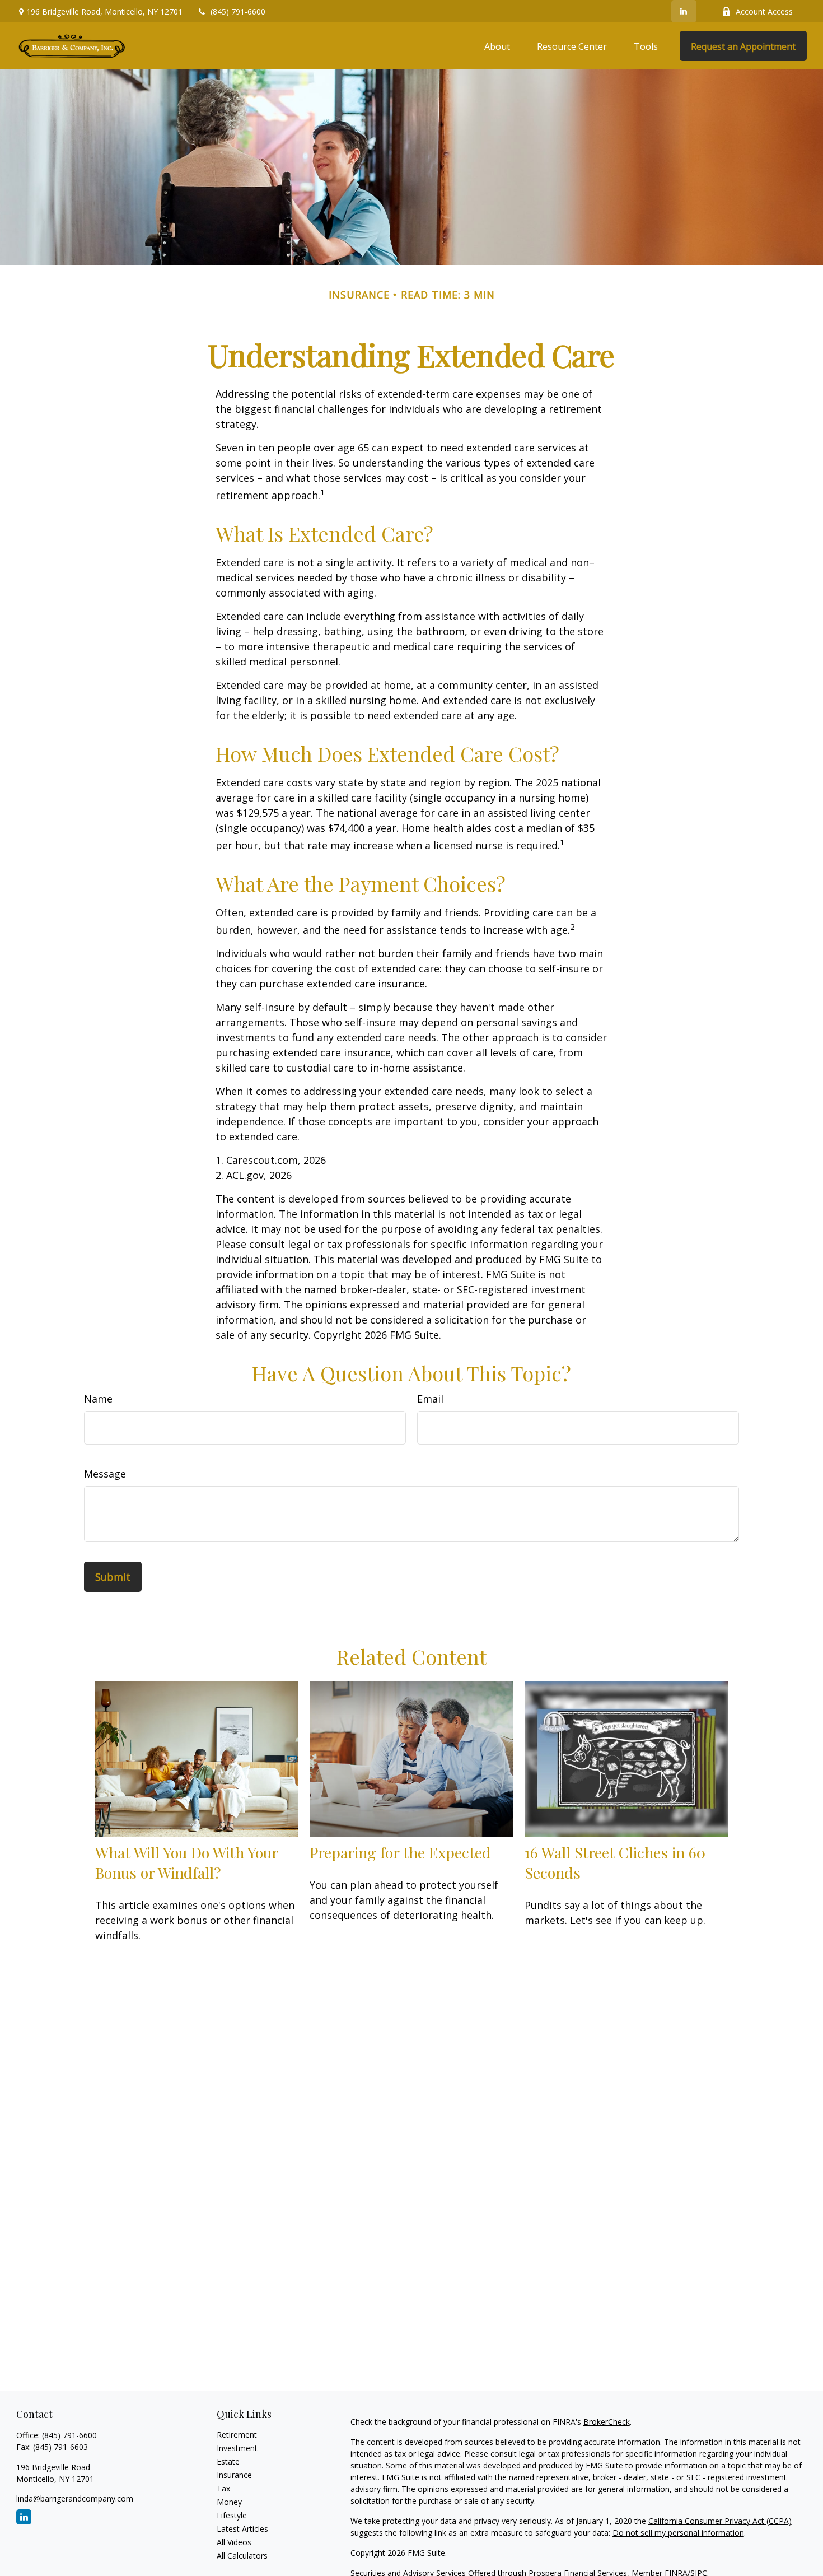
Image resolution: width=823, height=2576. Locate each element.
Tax (223, 2488)
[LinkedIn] (684, 11)
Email (430, 1399)
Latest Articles (242, 2529)
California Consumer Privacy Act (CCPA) (720, 2521)
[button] (497, 46)
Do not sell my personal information (678, 2533)
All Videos (234, 2542)
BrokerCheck (607, 2422)
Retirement (237, 2435)
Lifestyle (232, 2515)
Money (229, 2502)
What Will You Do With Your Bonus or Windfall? (186, 1862)
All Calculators (242, 2556)
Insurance (234, 2475)
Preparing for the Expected (400, 1852)
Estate (228, 2461)
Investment (237, 2448)
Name (98, 1399)
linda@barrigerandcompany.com (75, 2498)
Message (105, 1474)
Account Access (764, 11)
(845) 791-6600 (238, 11)
